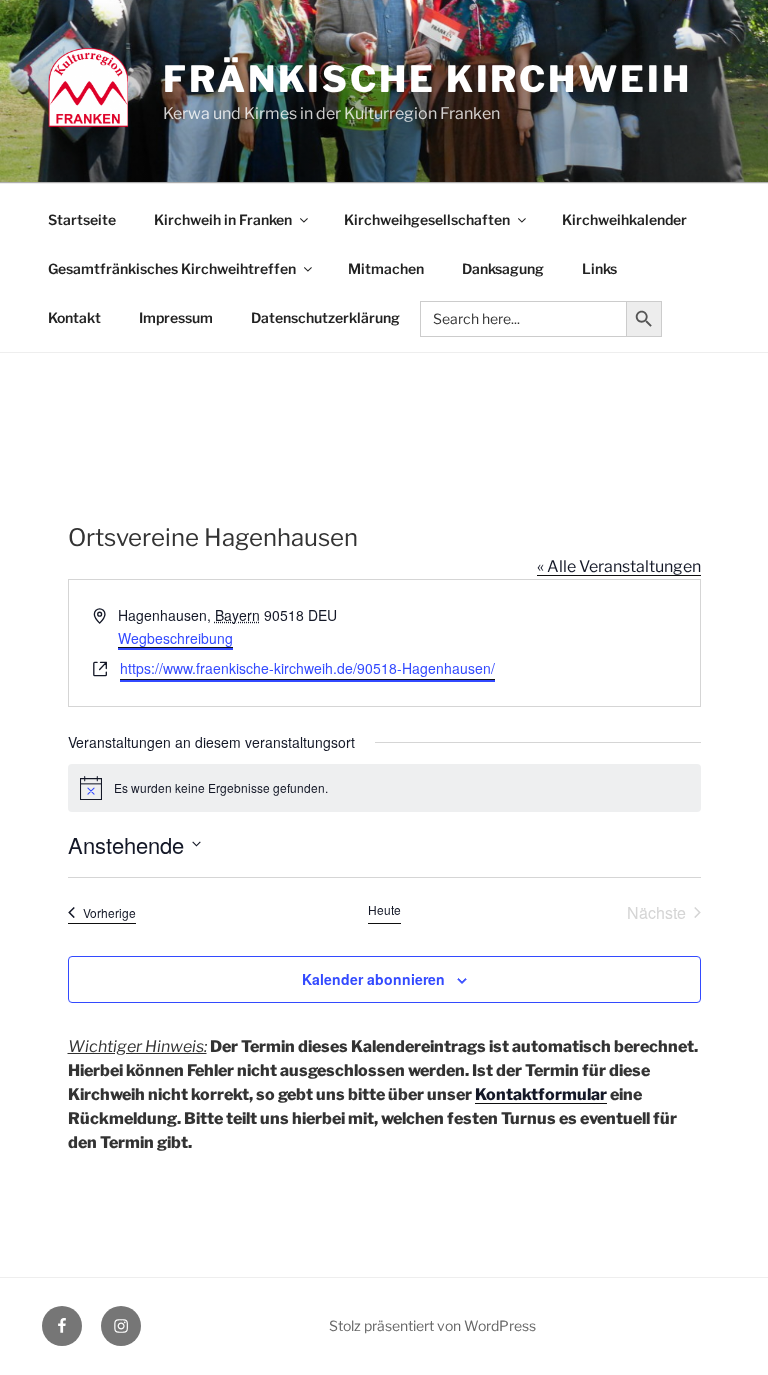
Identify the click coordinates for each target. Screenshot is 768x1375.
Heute (384, 910)
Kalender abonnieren (373, 979)
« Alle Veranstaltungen (619, 566)
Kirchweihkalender (624, 219)
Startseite (82, 219)
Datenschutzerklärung (325, 317)
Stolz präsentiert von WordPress (432, 1325)
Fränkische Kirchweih (427, 79)
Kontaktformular (541, 1094)
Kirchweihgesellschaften (427, 219)
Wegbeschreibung (175, 638)
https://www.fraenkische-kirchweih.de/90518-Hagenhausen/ (307, 668)
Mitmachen (386, 268)
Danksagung (503, 268)
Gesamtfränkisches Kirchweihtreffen (172, 268)
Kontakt (74, 317)
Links (599, 268)
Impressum (176, 317)
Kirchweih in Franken (223, 219)
